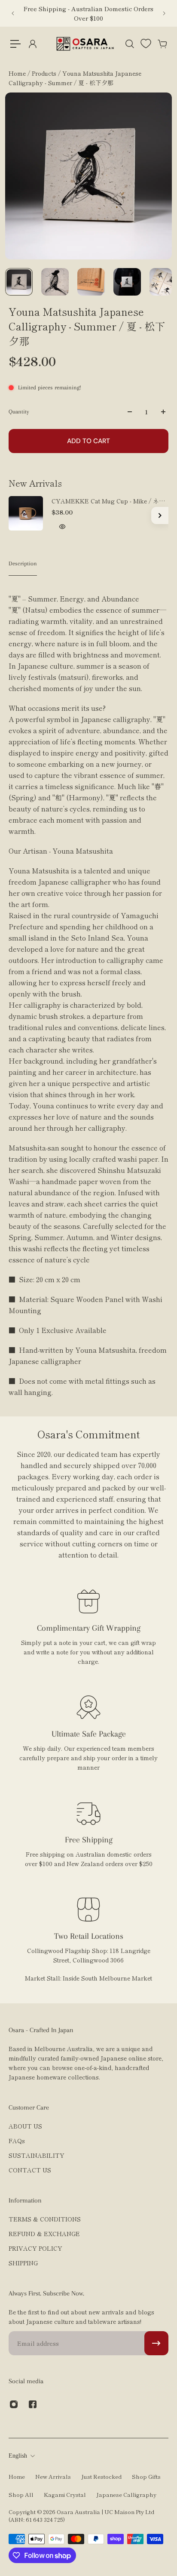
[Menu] (15, 44)
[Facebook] (33, 2404)
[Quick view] (62, 527)
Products (45, 73)
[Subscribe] (156, 2343)
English (18, 2456)
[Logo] (85, 44)
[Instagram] (14, 2404)
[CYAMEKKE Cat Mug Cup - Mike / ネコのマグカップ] (26, 513)
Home (18, 73)
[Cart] (162, 44)
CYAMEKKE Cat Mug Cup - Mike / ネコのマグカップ (108, 501)
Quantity (19, 412)
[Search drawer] (129, 44)
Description (23, 563)
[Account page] (32, 44)
